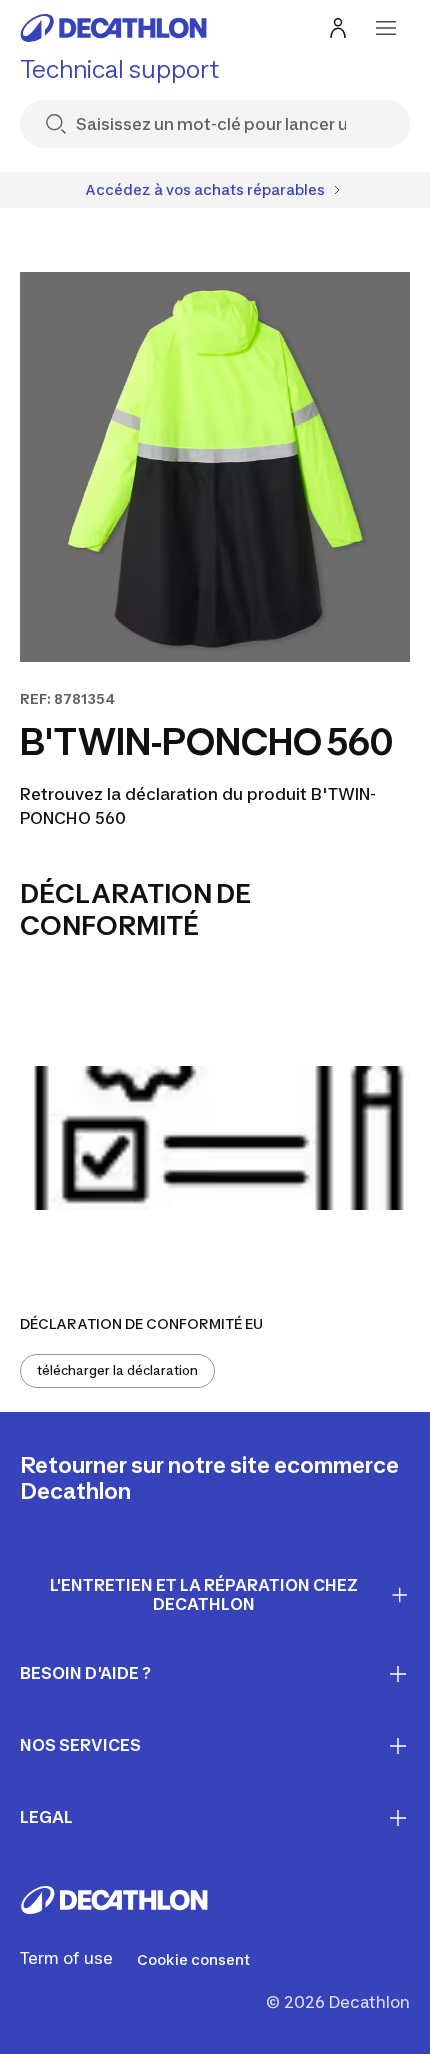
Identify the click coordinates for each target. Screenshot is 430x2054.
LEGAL (46, 1817)
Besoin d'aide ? (85, 1673)
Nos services (80, 1745)
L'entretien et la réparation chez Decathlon (204, 1594)
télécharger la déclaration (117, 1370)
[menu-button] (386, 28)
